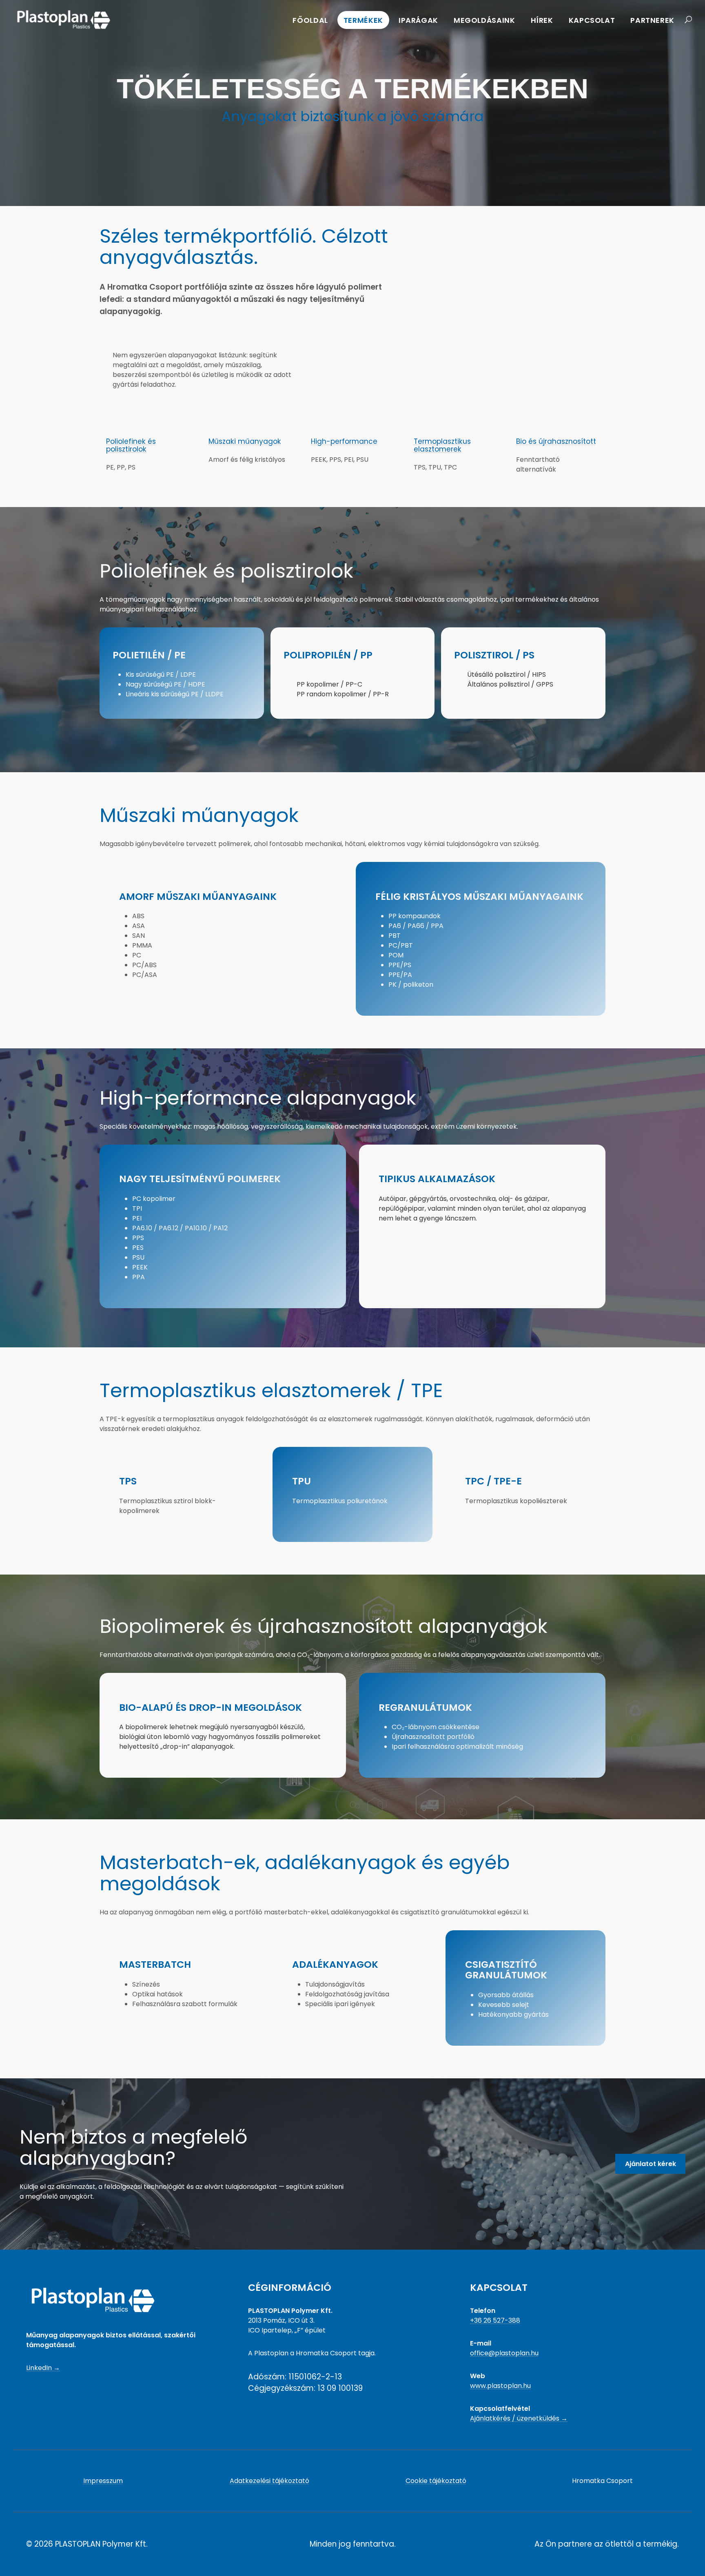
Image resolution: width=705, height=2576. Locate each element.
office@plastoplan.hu (504, 2353)
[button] (686, 20)
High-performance (344, 441)
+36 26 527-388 (495, 2320)
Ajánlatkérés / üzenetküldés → (519, 2418)
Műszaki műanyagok (245, 441)
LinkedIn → (43, 2368)
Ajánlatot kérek (651, 2164)
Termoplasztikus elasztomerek (442, 445)
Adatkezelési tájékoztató (269, 2481)
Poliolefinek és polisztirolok (131, 445)
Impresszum (103, 2481)
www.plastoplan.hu (500, 2386)
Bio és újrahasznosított (556, 441)
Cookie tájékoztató (436, 2481)
